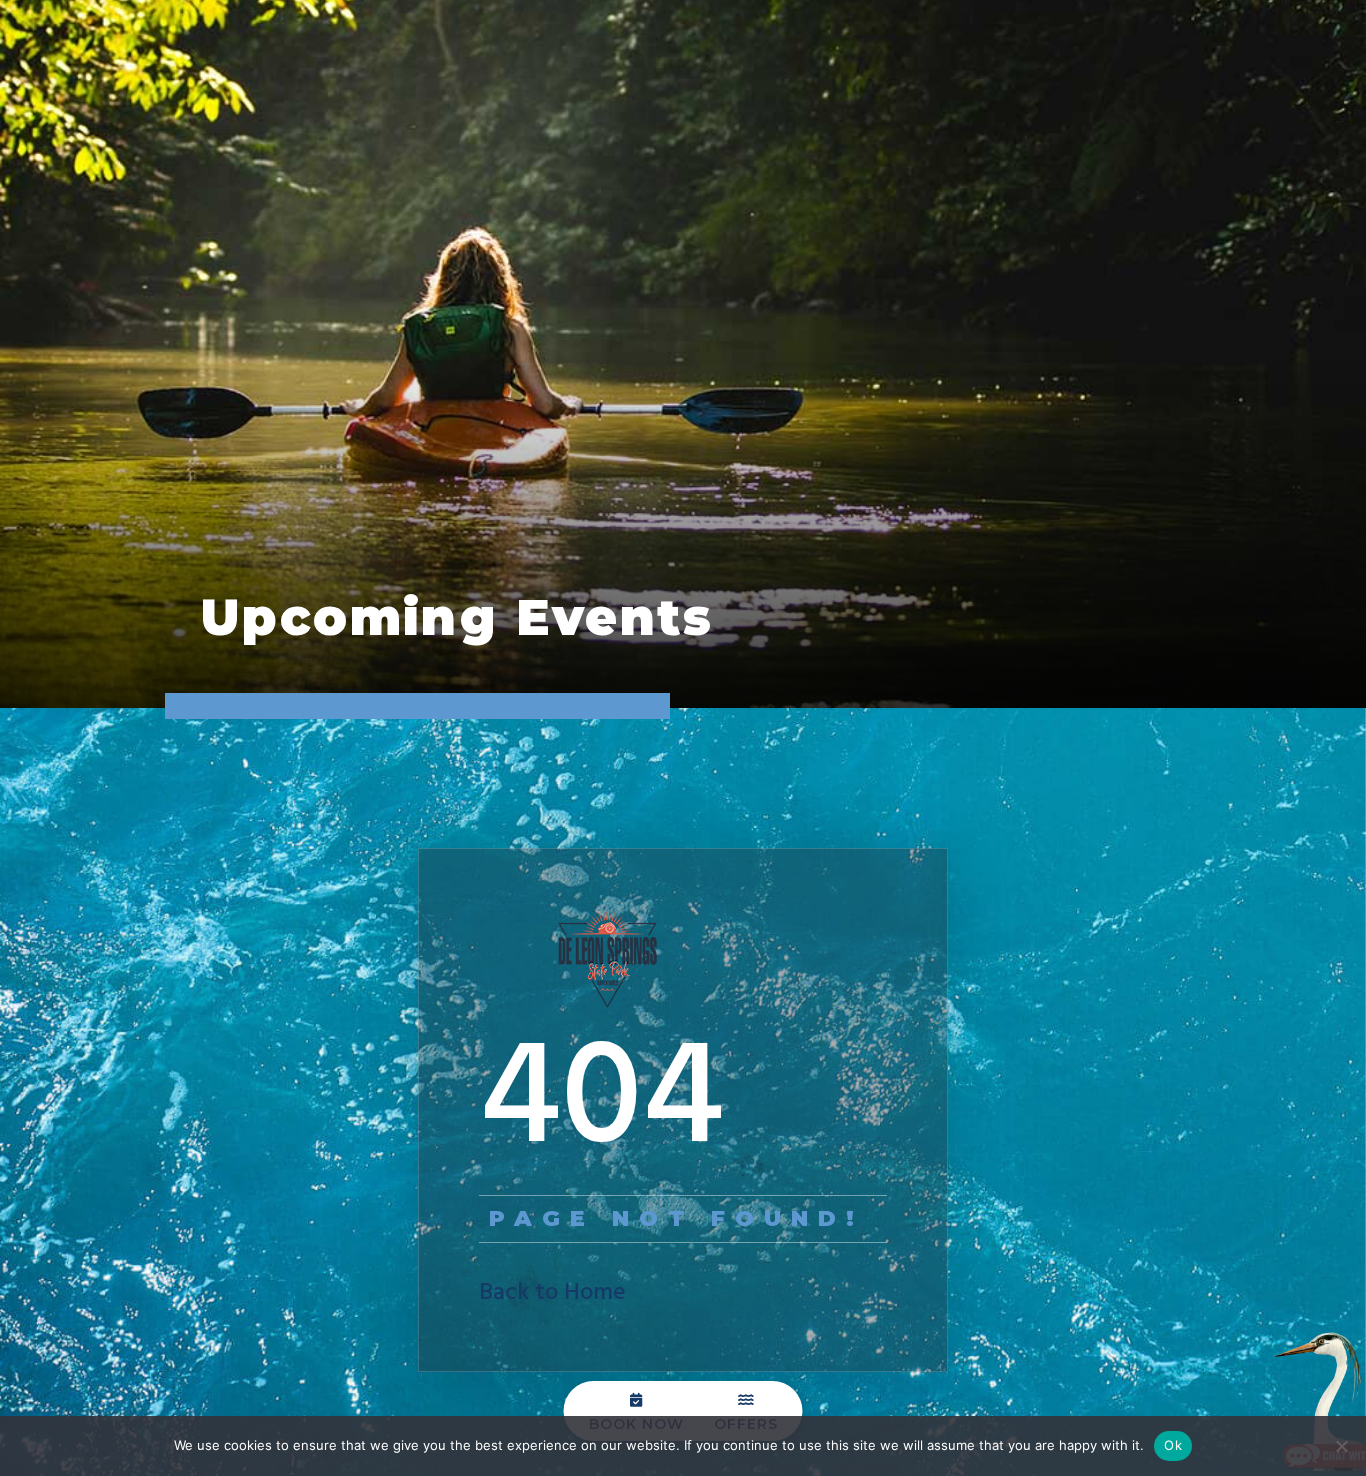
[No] (1341, 1446)
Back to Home (552, 1293)
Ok (1173, 1445)
